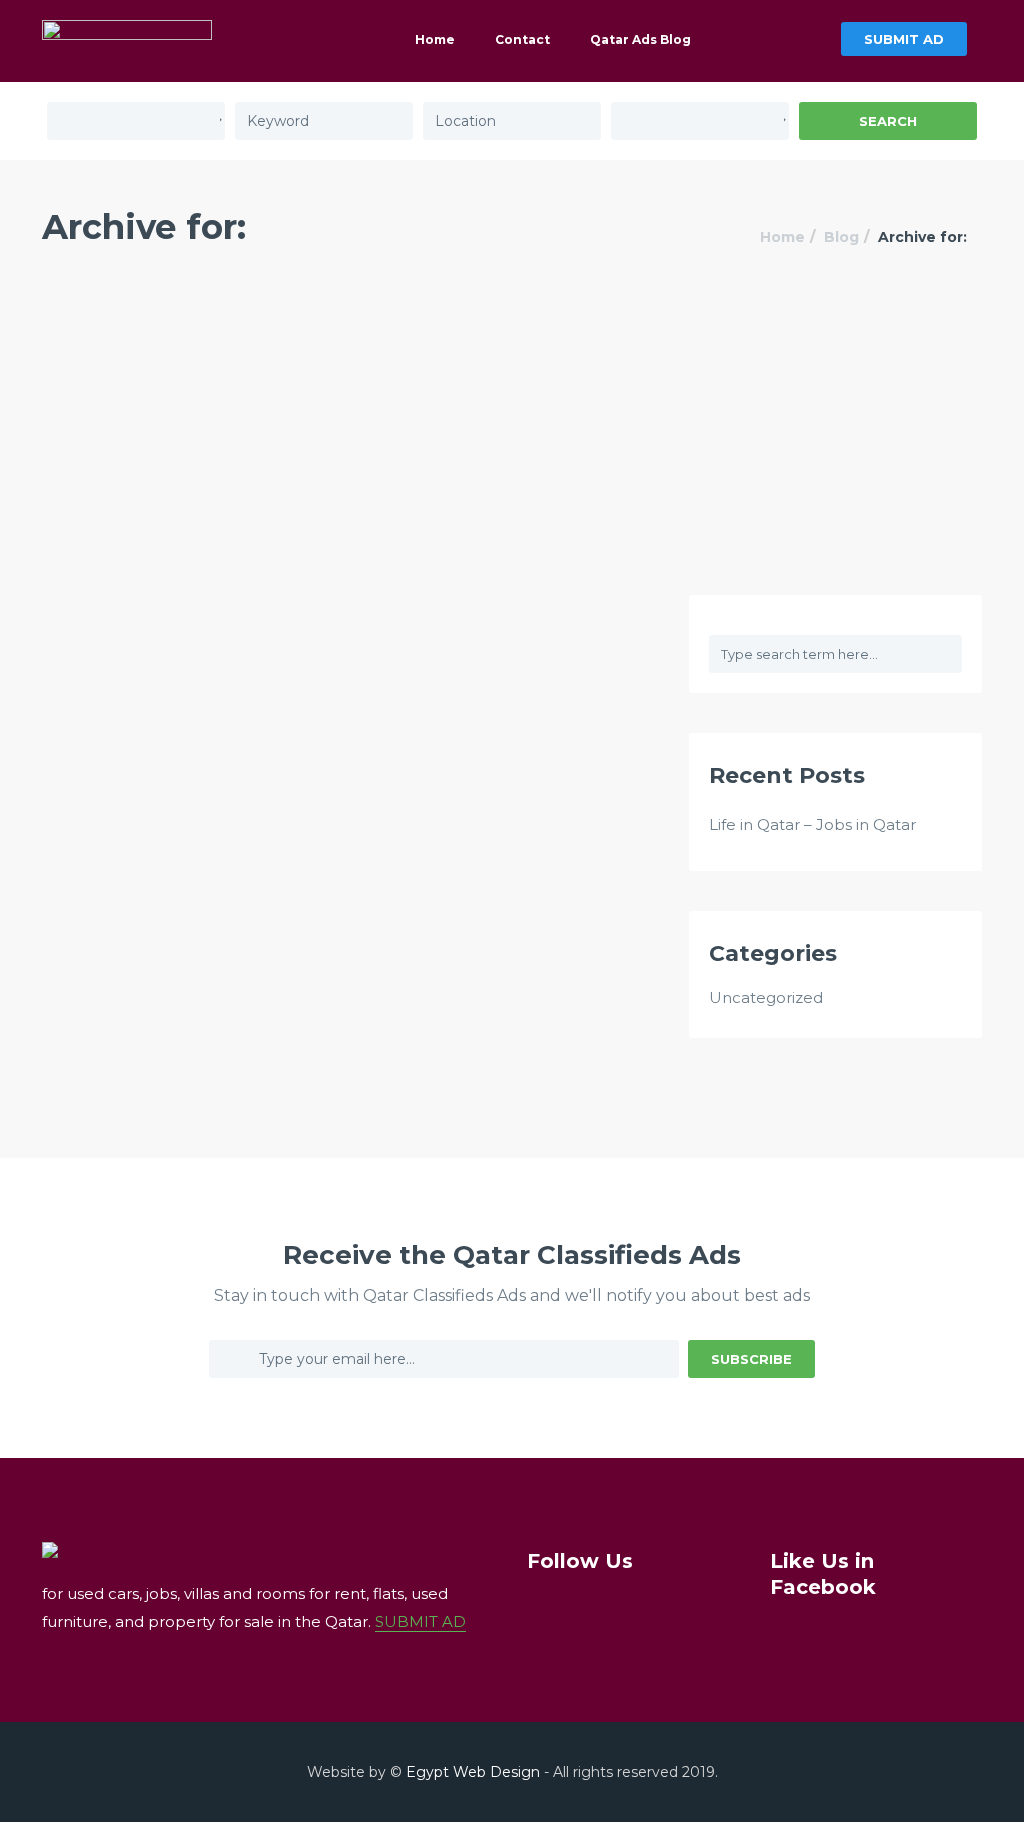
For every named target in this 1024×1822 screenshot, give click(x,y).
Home (435, 39)
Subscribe (751, 1359)
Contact (522, 39)
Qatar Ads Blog (640, 39)
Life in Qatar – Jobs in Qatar (812, 824)
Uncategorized (766, 997)
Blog (841, 237)
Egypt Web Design (473, 1772)
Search (888, 121)
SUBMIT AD (904, 39)
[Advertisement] (512, 445)
